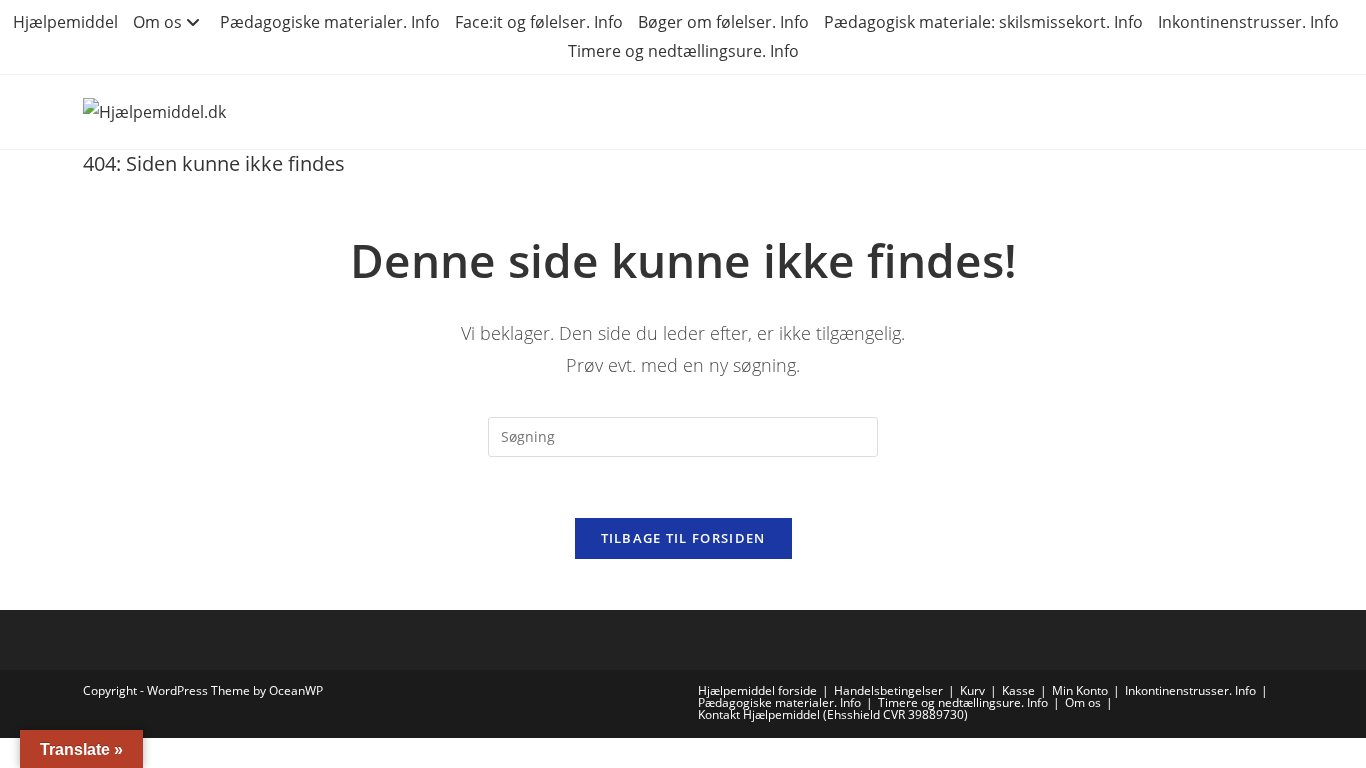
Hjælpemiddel (65, 22)
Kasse (1018, 690)
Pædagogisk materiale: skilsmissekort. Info (983, 22)
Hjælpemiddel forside (757, 690)
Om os (157, 22)
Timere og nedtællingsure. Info (683, 51)
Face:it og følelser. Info (539, 22)
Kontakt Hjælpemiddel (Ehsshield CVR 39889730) (833, 714)
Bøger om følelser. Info (723, 22)
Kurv (972, 690)
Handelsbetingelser (888, 690)
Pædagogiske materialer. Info (330, 22)
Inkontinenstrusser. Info (1248, 22)
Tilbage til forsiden (683, 538)
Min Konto (1080, 690)
